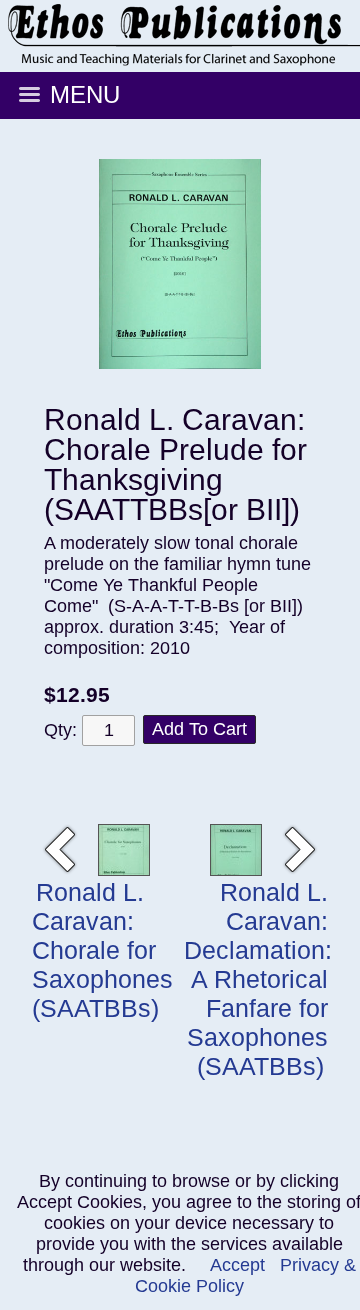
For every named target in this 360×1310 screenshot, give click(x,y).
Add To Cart (199, 729)
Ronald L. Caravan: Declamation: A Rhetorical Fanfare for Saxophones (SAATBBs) (258, 979)
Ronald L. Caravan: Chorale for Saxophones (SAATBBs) (102, 950)
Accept (237, 1265)
